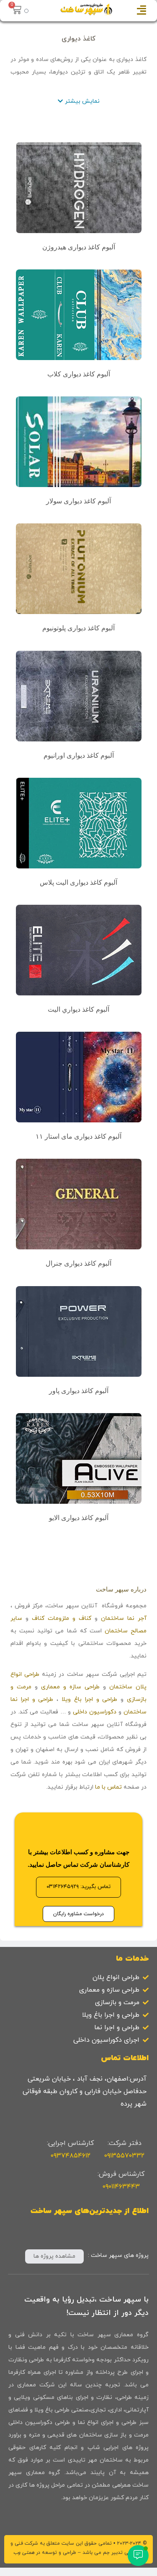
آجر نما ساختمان (124, 1618)
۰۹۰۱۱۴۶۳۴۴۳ (121, 2187)
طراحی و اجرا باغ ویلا (89, 1699)
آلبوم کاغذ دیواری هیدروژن (79, 247)
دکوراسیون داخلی (95, 1712)
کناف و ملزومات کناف (62, 1618)
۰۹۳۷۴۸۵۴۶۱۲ (71, 2156)
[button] (79, 102)
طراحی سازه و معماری (70, 1687)
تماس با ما (108, 1787)
